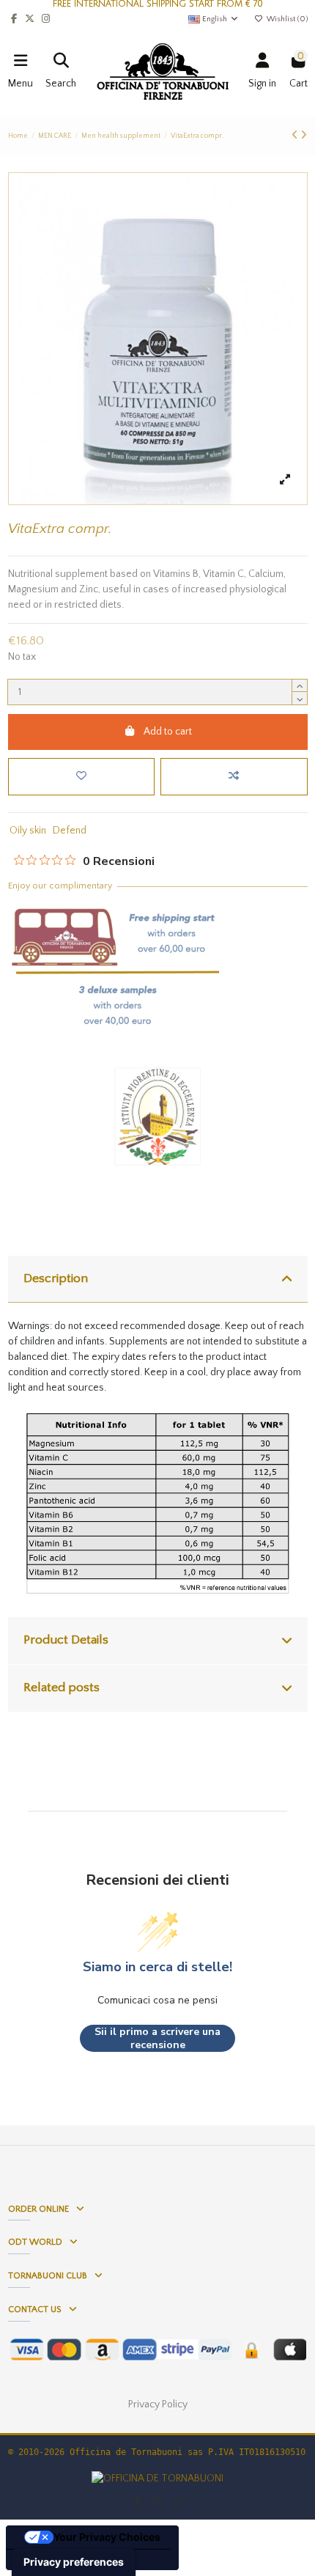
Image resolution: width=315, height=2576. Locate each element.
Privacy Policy (158, 2404)
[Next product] (304, 136)
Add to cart (168, 732)
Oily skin (28, 831)
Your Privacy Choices (107, 2537)
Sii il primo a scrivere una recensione (157, 2038)
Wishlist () (286, 19)
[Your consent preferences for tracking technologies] (74, 2562)
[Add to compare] (234, 777)
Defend (70, 831)
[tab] (158, 1280)
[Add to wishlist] (81, 777)
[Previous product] (296, 136)
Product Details (66, 1640)
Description (56, 1278)
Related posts (62, 1688)
